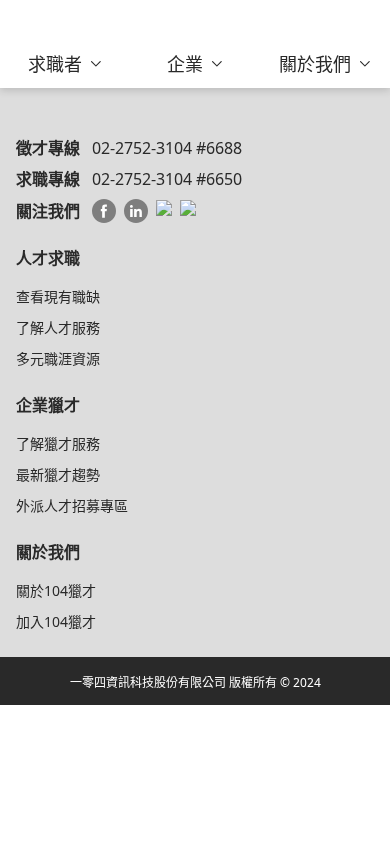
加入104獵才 (56, 621)
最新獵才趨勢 (58, 474)
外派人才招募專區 (72, 505)
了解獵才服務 (58, 443)
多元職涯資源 (58, 358)
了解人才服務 (58, 327)
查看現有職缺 (58, 296)
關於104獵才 (56, 590)
